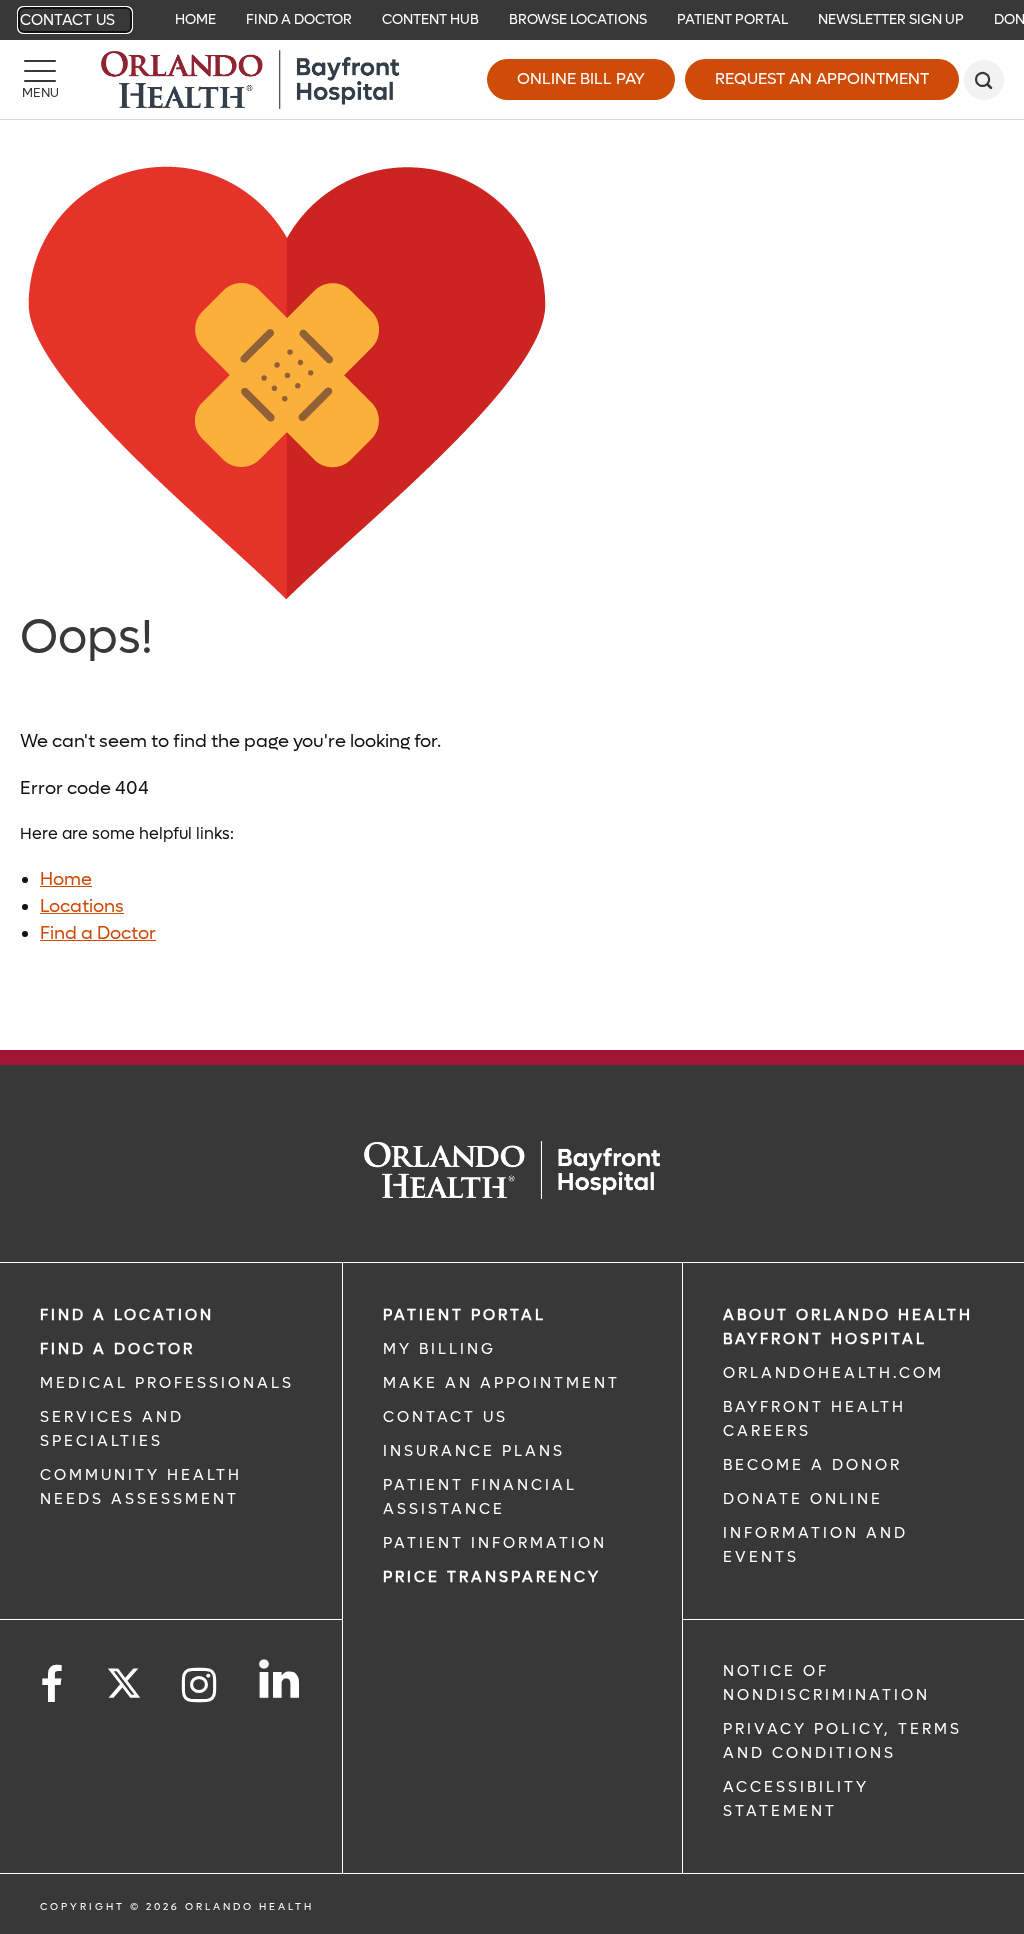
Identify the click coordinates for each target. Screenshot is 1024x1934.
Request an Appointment (822, 78)
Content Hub (430, 19)
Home (195, 19)
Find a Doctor (299, 19)
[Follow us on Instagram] (200, 1685)
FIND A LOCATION (127, 1315)
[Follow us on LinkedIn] (280, 1679)
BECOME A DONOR (812, 1465)
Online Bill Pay (581, 78)
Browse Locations (578, 19)
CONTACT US (445, 1417)
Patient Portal (732, 19)
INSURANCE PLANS (474, 1451)
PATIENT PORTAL (464, 1315)
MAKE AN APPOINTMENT (501, 1383)
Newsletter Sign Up (891, 19)
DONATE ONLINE (803, 1499)
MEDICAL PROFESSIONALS (167, 1383)
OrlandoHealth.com (833, 1373)
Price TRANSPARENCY (492, 1577)
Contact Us (67, 20)
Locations (82, 906)
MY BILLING (439, 1349)
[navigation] (512, 20)
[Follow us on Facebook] (53, 1685)
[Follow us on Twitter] (124, 1677)
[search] (984, 80)
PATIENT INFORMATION (495, 1543)
